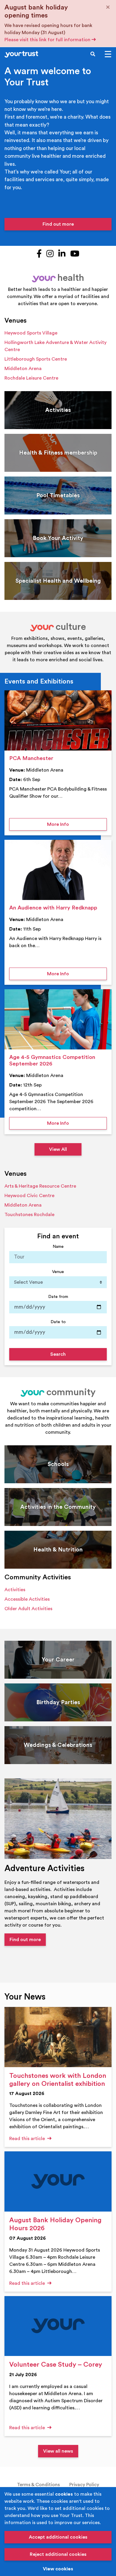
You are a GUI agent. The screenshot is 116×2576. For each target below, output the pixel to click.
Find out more (58, 224)
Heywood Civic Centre (29, 1196)
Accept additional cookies (58, 2537)
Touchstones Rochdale (29, 1215)
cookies (64, 2494)
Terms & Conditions (38, 2485)
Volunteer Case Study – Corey (56, 2365)
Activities (15, 1590)
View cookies (58, 2569)
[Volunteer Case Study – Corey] (58, 2326)
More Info (77, 824)
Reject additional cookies (58, 2554)
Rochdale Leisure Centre (31, 378)
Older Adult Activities (28, 1609)
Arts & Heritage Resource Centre (40, 1186)
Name (58, 1246)
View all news (58, 2451)
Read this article (28, 2139)
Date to (58, 1322)
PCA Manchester (31, 758)
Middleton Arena (23, 369)
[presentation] (58, 720)
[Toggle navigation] (108, 54)
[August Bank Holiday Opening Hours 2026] (58, 2181)
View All (58, 1149)
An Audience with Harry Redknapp (53, 908)
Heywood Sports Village (31, 333)
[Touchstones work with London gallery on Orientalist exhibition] (58, 2037)
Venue (58, 1272)
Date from (58, 1297)
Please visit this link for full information (48, 40)
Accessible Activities (27, 1599)
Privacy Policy (84, 2485)
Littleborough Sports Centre (36, 359)
